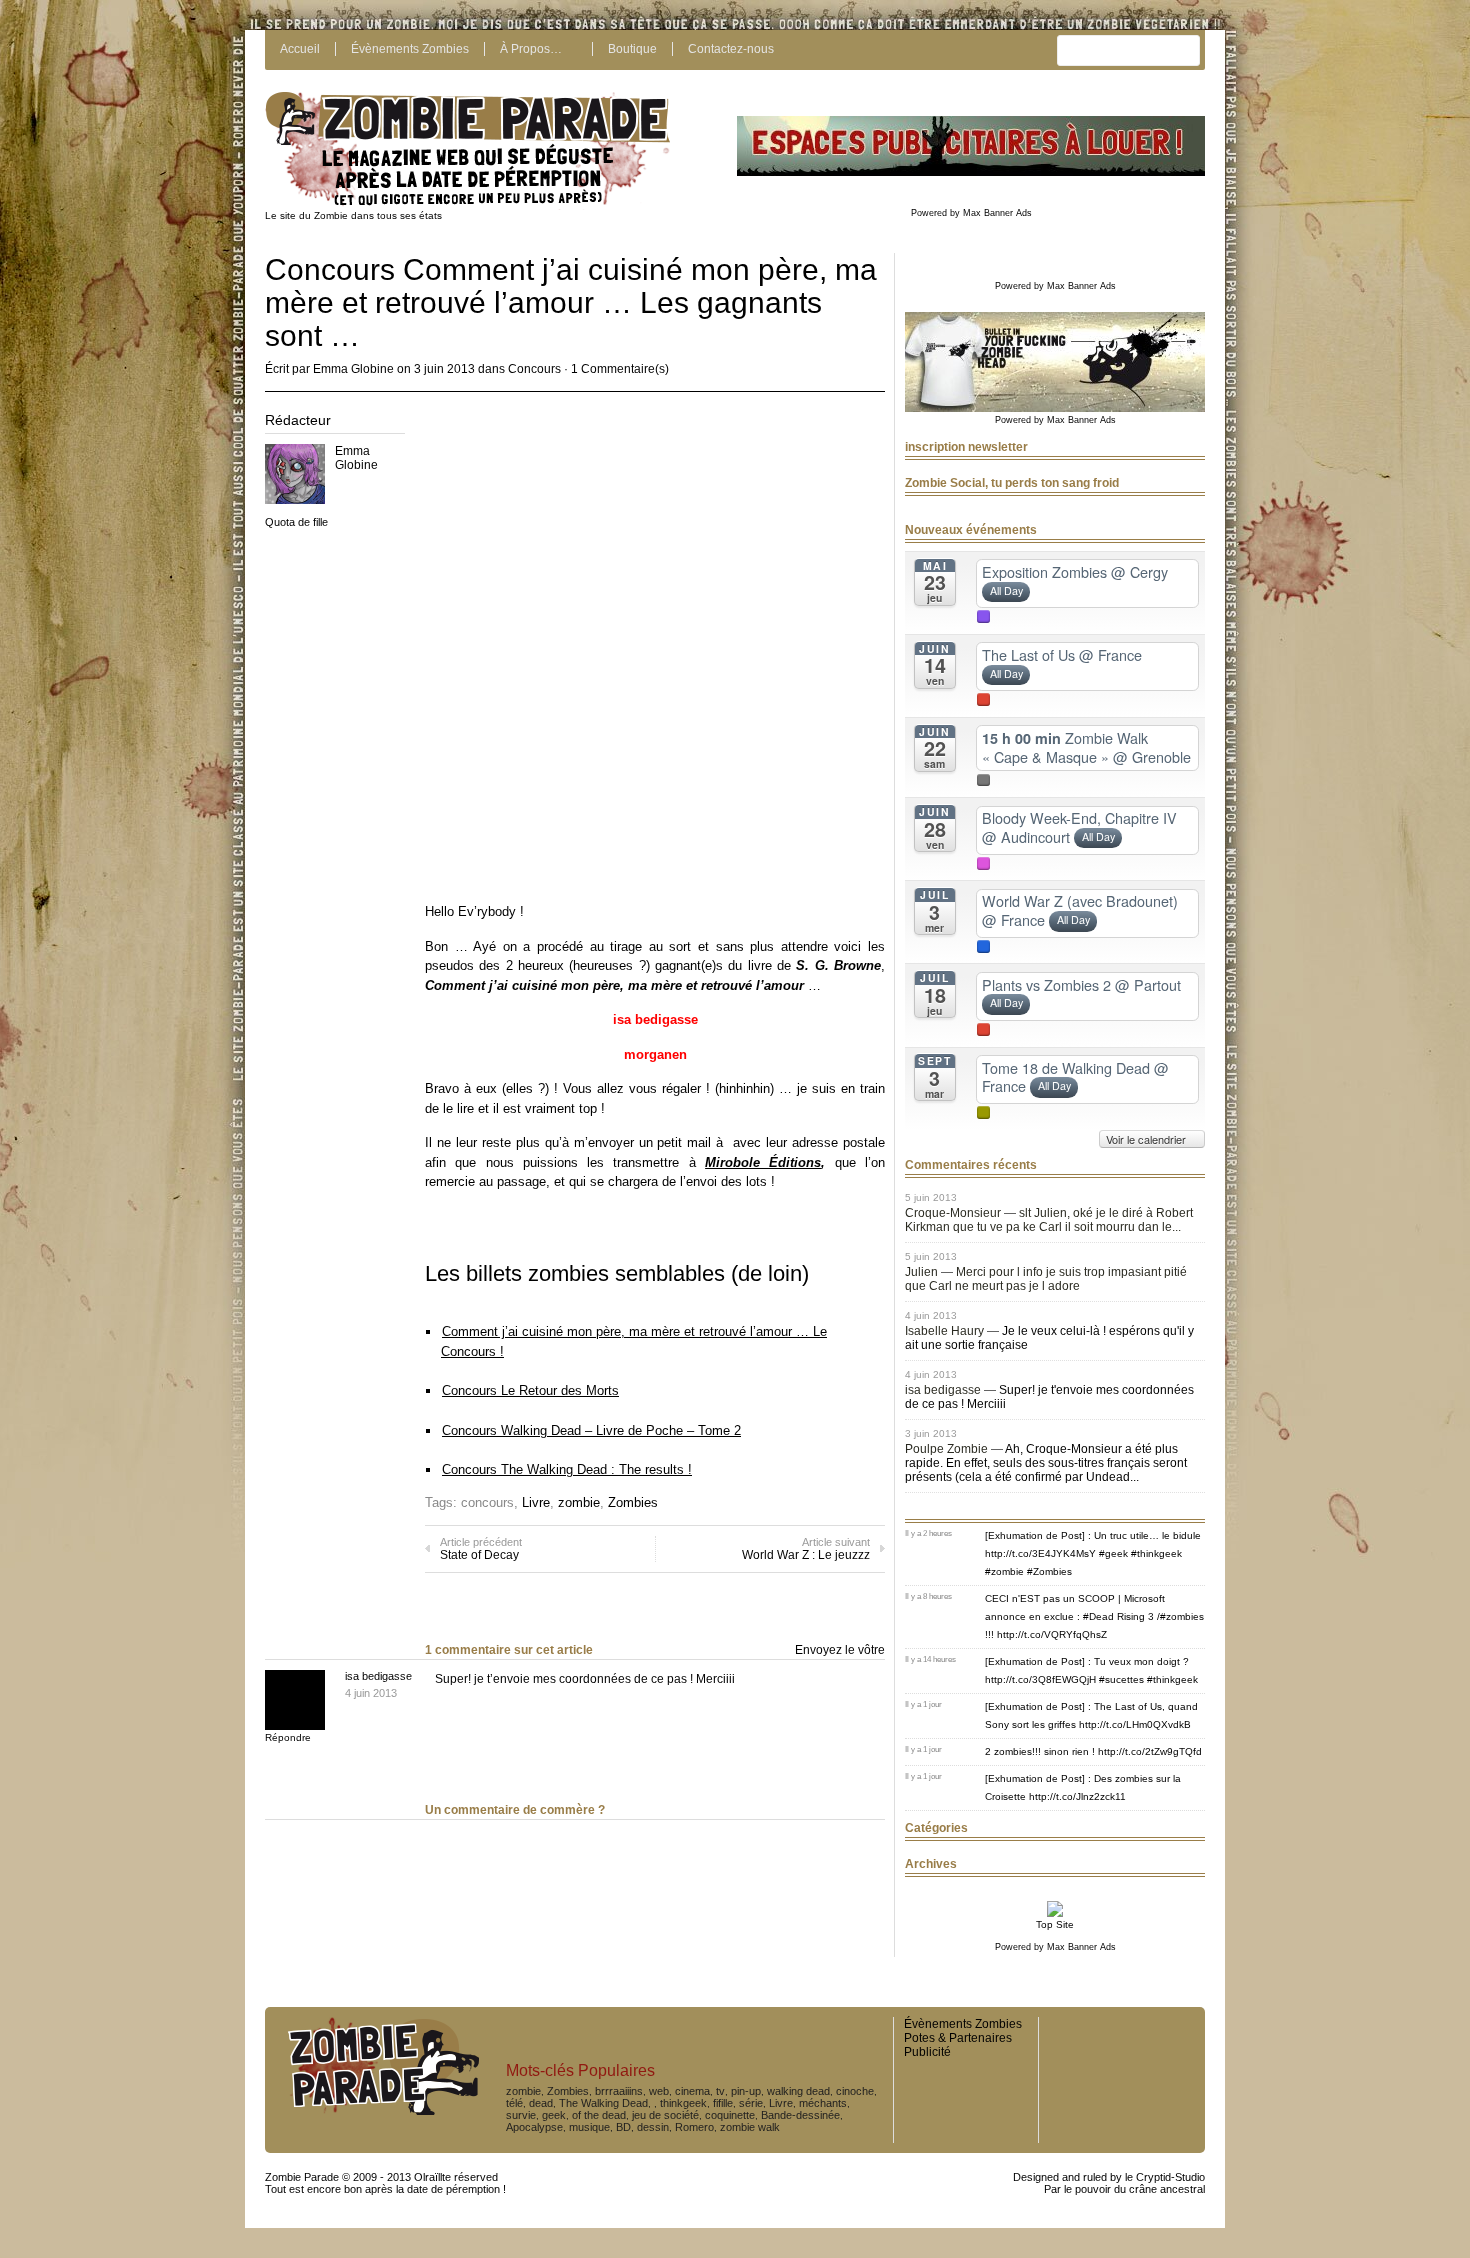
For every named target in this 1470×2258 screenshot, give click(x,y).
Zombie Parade (302, 2177)
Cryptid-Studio (1170, 2177)
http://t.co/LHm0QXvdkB (1135, 1724)
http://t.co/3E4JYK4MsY (1040, 1553)
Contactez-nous (731, 49)
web (659, 2091)
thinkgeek (683, 2103)
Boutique (632, 49)
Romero (694, 2127)
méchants (823, 2103)
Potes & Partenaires (958, 2038)
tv (720, 2091)
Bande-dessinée (800, 2115)
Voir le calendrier (1147, 1139)
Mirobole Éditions (763, 1162)
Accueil (300, 49)
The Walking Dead (603, 2103)
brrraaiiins (619, 2091)
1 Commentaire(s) (620, 369)
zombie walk (750, 2127)
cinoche (855, 2091)
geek (554, 2115)
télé (514, 2103)
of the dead (599, 2115)
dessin (653, 2127)
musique (589, 2127)
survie (521, 2115)
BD (623, 2127)
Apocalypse (534, 2127)
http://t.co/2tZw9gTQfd (1150, 1751)
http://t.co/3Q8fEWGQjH (1040, 1679)
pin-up (746, 2091)
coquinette (730, 2115)
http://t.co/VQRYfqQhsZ (1052, 1634)
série (751, 2103)
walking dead (798, 2091)
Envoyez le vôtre (840, 1650)
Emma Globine (353, 369)
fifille (723, 2103)
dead (541, 2103)
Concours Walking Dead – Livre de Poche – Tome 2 (591, 1430)
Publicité (927, 2052)
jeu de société (665, 2115)
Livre (536, 1502)
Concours (534, 369)
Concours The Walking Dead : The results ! (567, 1469)
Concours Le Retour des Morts (530, 1390)
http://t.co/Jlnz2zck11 (1077, 1796)
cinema (692, 2091)
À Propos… (531, 49)
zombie (579, 1502)
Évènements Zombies (410, 49)
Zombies (633, 1502)
